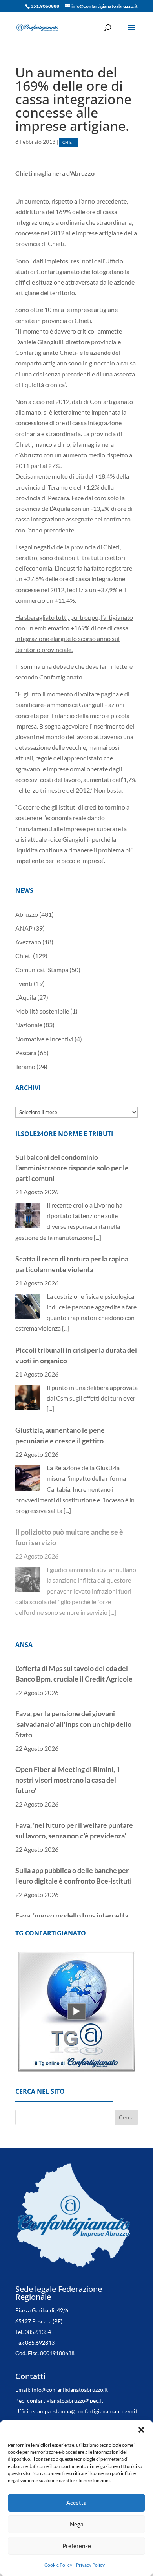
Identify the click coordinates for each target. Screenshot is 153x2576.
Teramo (25, 1066)
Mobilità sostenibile (42, 1011)
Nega (77, 2524)
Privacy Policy (90, 2565)
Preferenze (77, 2546)
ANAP (24, 928)
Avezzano (28, 942)
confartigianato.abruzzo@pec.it (65, 2393)
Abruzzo (27, 914)
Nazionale (29, 1025)
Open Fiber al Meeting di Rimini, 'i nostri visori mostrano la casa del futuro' (67, 1780)
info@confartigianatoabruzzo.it (70, 2383)
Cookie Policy (58, 2565)
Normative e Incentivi (44, 1039)
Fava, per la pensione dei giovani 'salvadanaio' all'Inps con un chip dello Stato (73, 1724)
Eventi (24, 983)
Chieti (69, 142)
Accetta (76, 2503)
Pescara (26, 1053)
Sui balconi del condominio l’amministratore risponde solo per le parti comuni (72, 1168)
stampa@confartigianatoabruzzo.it (95, 2404)
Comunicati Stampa (42, 970)
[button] (141, 2430)
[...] (97, 1237)
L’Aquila (26, 997)
